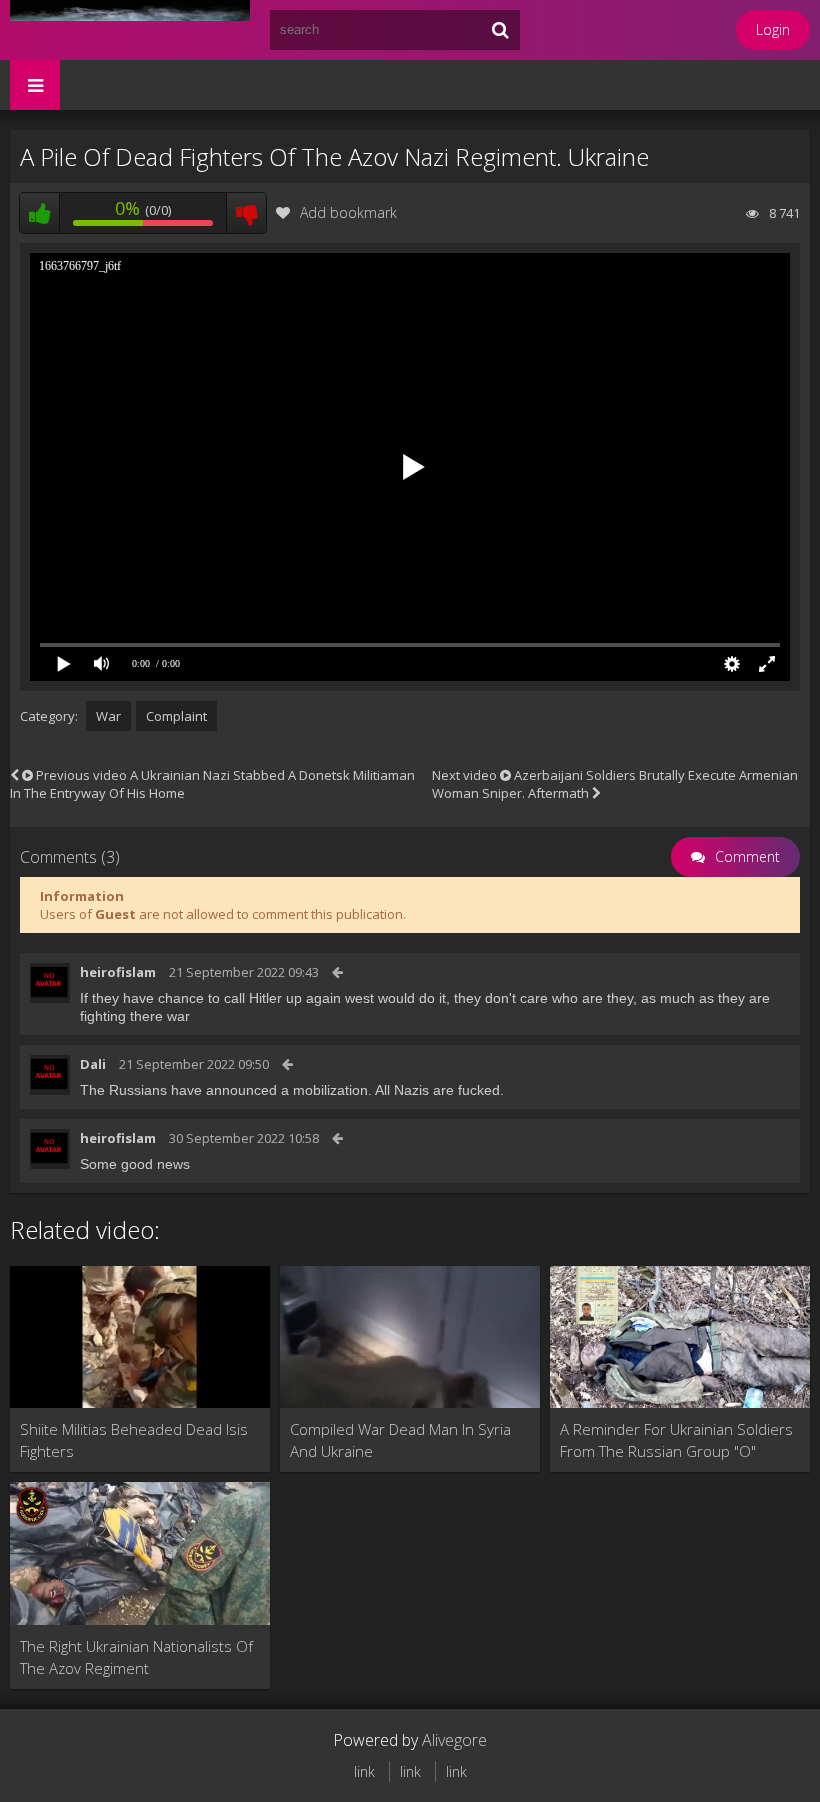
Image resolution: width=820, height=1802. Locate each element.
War (108, 716)
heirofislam (118, 972)
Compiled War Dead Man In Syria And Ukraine (400, 1440)
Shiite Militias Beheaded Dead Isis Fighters (134, 1440)
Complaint (176, 716)
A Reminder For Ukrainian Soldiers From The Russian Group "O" (676, 1440)
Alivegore (454, 1740)
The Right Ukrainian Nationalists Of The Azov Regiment (136, 1657)
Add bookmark (348, 212)
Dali (93, 1064)
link (364, 1771)
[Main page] (130, 30)
